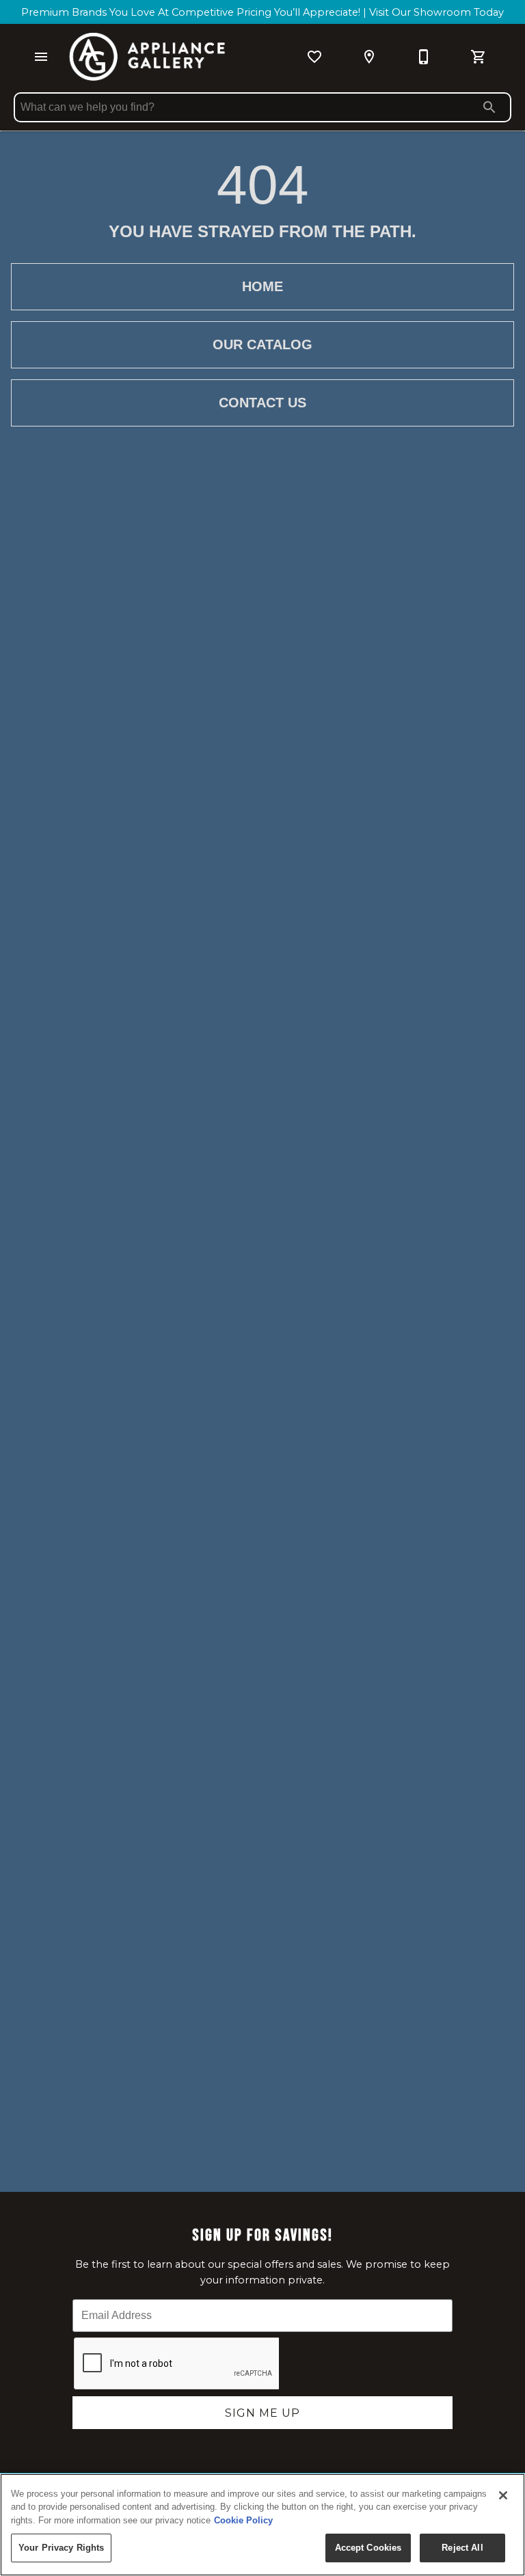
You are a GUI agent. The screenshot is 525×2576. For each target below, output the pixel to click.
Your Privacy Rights (61, 2548)
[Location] (369, 57)
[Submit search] (489, 107)
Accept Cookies (368, 2548)
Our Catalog (262, 344)
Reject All (462, 2548)
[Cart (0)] (479, 57)
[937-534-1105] (424, 57)
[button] (41, 57)
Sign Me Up (262, 2413)
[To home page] (147, 57)
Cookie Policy (243, 2520)
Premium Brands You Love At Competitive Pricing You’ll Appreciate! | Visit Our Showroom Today (262, 12)
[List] (314, 57)
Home (262, 286)
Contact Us (262, 403)
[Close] (503, 2495)
